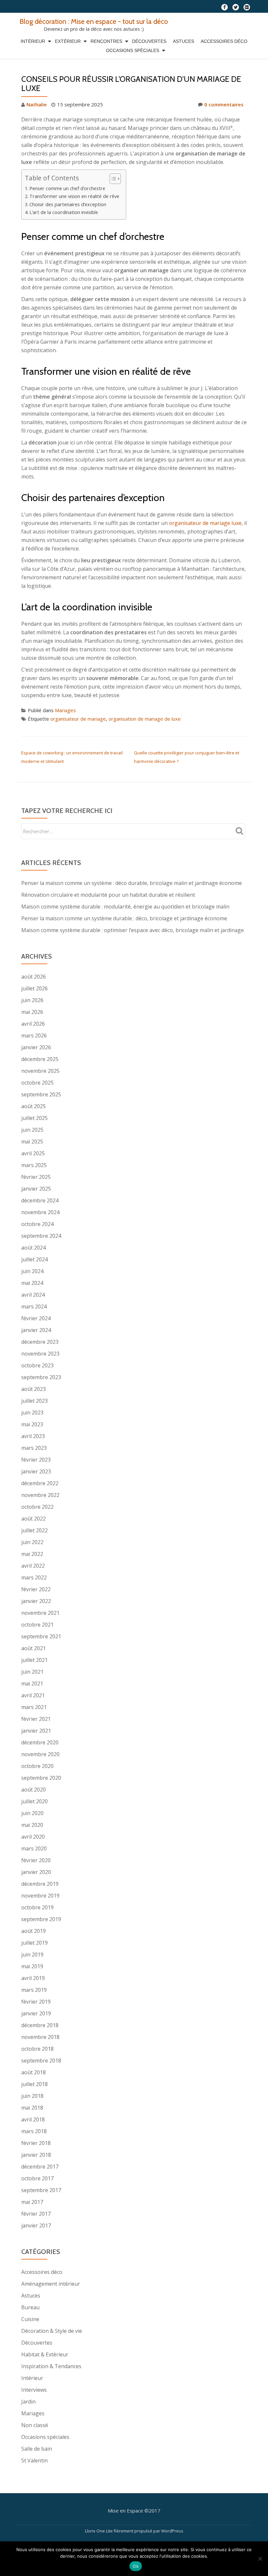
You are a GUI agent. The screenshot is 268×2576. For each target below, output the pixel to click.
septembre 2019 (41, 1919)
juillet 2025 (34, 1118)
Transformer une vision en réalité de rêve (74, 196)
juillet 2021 (34, 1660)
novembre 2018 (40, 2037)
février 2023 (36, 1460)
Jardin (28, 2402)
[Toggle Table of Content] (112, 179)
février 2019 (36, 2002)
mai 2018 (32, 2108)
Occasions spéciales (133, 50)
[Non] (260, 2559)
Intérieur (33, 41)
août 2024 (33, 1248)
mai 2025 (32, 1142)
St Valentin (34, 2460)
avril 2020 (33, 1837)
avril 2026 (33, 1024)
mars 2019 (34, 1990)
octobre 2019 (37, 1907)
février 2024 (36, 1318)
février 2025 (36, 1177)
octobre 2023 (37, 1365)
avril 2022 (33, 1566)
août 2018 (33, 2072)
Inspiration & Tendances (51, 2366)
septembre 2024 (41, 1236)
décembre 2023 (40, 1342)
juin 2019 (32, 1955)
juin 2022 (32, 1542)
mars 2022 (34, 1577)
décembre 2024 (40, 1200)
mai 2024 (32, 1283)
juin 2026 (32, 1000)
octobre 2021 (37, 1625)
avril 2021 (33, 1695)
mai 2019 (32, 1966)
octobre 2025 (37, 1083)
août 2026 (33, 977)
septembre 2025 (41, 1094)
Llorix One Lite (99, 2531)
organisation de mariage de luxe (145, 719)
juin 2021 (32, 1672)
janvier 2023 (36, 1471)
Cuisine (30, 2319)
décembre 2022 (40, 1483)
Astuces (184, 41)
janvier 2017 (36, 2225)
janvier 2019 (36, 2013)
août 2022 (33, 1519)
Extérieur (68, 41)
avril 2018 (33, 2119)
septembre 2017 (41, 2190)
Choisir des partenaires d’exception (68, 204)
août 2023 (33, 1389)
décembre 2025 (40, 1059)
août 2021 (33, 1648)
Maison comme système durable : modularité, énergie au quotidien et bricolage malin (125, 907)
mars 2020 (34, 1848)
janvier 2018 (36, 2155)
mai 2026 (32, 1012)
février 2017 (36, 2214)
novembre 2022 (40, 1495)
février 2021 (36, 1719)
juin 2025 (32, 1130)
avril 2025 (33, 1153)
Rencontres (106, 41)
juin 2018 (32, 2096)
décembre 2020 (40, 1742)
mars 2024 (34, 1306)
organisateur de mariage (78, 719)
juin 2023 (32, 1413)
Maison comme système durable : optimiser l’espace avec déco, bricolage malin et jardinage (133, 930)
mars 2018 (34, 2131)
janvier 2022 (36, 1601)
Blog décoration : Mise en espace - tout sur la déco (94, 21)
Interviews (34, 2390)
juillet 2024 (34, 1259)
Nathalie (37, 104)
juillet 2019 (34, 1943)
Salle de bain (37, 2449)
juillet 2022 (34, 1530)
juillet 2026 (34, 988)
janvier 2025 (36, 1189)
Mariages (65, 710)
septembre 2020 (41, 1778)
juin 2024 (32, 1271)
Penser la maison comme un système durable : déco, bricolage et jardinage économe (124, 918)
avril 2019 (33, 1978)
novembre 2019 (40, 1896)
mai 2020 (32, 1825)
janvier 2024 (36, 1330)
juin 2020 (32, 1813)
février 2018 (36, 2143)
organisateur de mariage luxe (205, 523)
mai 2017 (32, 2202)
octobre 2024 (37, 1224)
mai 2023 (32, 1424)
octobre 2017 (37, 2178)
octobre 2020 (37, 1766)
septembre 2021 (41, 1636)
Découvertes (149, 41)
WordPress (172, 2531)
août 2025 (33, 1106)
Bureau (30, 2307)
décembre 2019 (40, 1884)
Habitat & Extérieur (45, 2354)
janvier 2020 (36, 1872)
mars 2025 (34, 1165)
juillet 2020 (34, 1801)
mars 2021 (34, 1707)
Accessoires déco (224, 41)
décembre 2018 (40, 2025)
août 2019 (33, 1931)
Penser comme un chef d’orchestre (67, 188)
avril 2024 (33, 1295)
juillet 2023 (34, 1401)
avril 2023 (33, 1436)
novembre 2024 (40, 1212)
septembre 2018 (41, 2061)
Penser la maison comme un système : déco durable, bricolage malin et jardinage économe (132, 883)
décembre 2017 (40, 2167)
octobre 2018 (37, 2049)
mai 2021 (32, 1684)
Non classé (35, 2425)
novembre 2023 (40, 1354)
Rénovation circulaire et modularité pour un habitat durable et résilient (108, 895)
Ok (136, 2566)
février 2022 (36, 1589)
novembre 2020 (40, 1754)
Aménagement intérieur (51, 2284)
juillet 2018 (34, 2084)
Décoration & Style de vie (52, 2331)
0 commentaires (224, 104)
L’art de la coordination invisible (64, 212)
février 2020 (36, 1860)
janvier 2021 (36, 1731)
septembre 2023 (41, 1377)
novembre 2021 (40, 1613)
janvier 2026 (36, 1047)
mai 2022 (32, 1554)
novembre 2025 (40, 1071)
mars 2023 (34, 1448)
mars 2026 (34, 1036)
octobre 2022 (37, 1507)
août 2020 (33, 1790)
